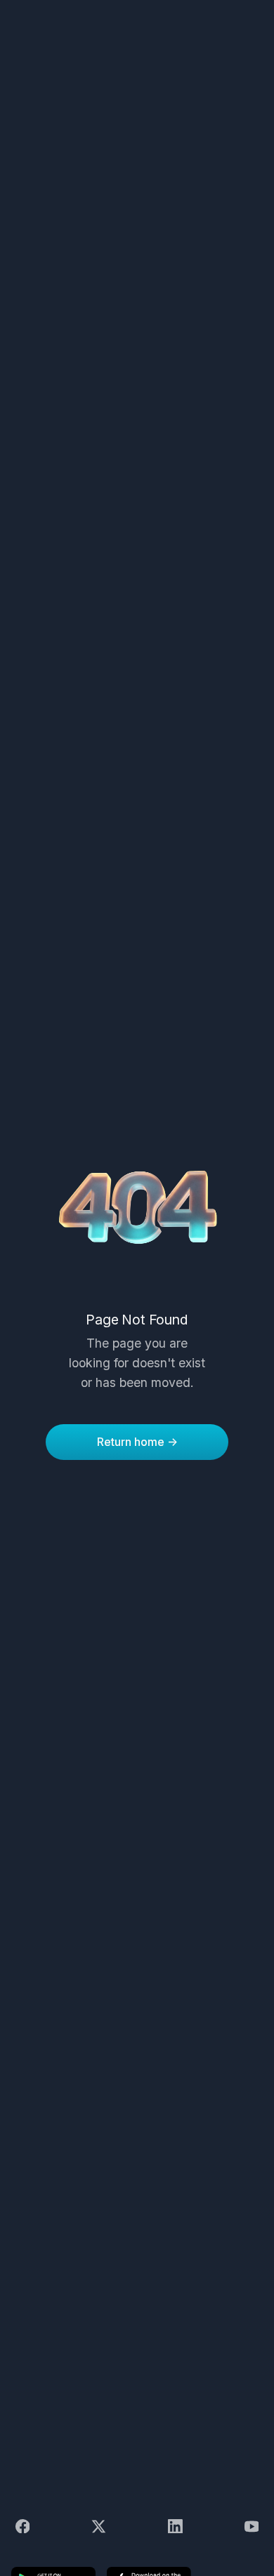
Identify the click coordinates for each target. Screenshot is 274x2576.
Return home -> (137, 1442)
